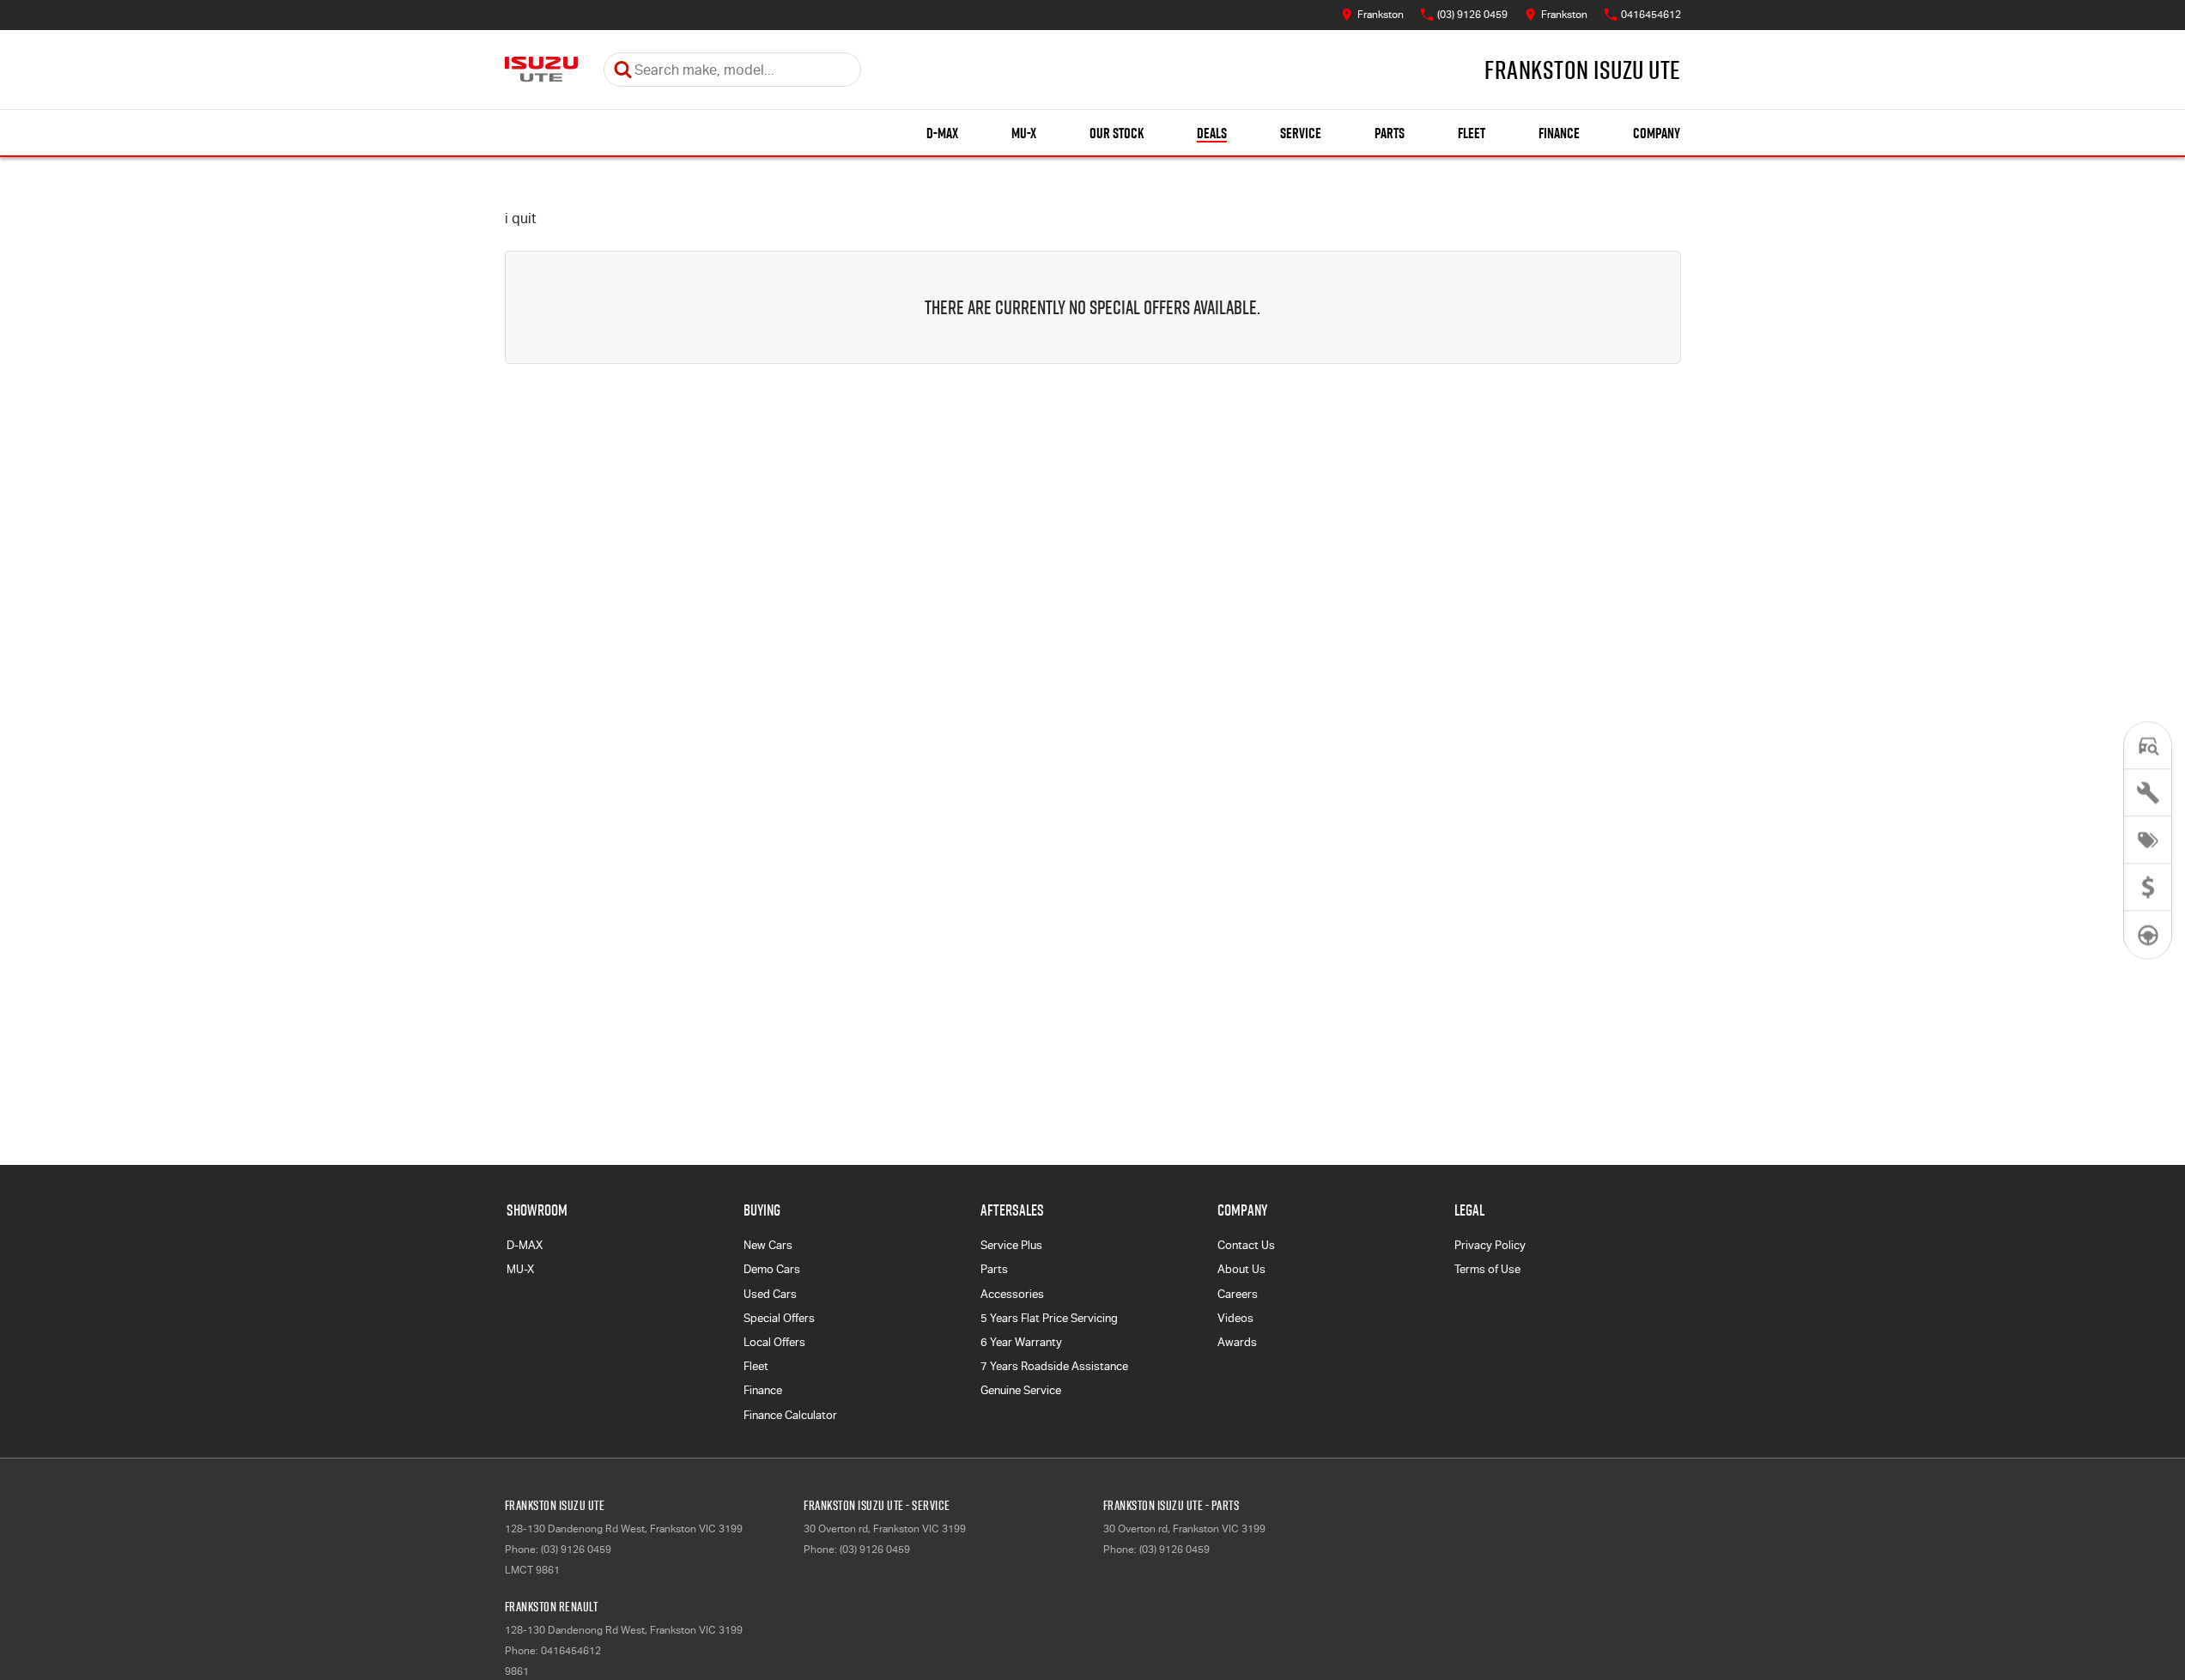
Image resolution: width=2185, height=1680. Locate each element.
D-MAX (942, 133)
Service (1301, 133)
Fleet (1472, 133)
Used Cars (770, 1294)
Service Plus (1011, 1245)
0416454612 (571, 1651)
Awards (1237, 1342)
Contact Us (1246, 1245)
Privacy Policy (1490, 1245)
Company (1657, 133)
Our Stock (1117, 133)
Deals (1212, 133)
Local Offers (774, 1342)
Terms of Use (1487, 1269)
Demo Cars (772, 1269)
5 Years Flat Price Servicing (1049, 1318)
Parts (1390, 133)
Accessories (1012, 1294)
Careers (1238, 1294)
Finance (1559, 133)
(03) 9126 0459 (576, 1550)
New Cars (768, 1245)
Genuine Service (1021, 1390)
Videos (1235, 1318)
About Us (1241, 1269)
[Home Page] (541, 70)
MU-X (1024, 133)
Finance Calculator (790, 1415)
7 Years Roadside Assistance (1054, 1366)
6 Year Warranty (1021, 1342)
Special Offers (779, 1318)
